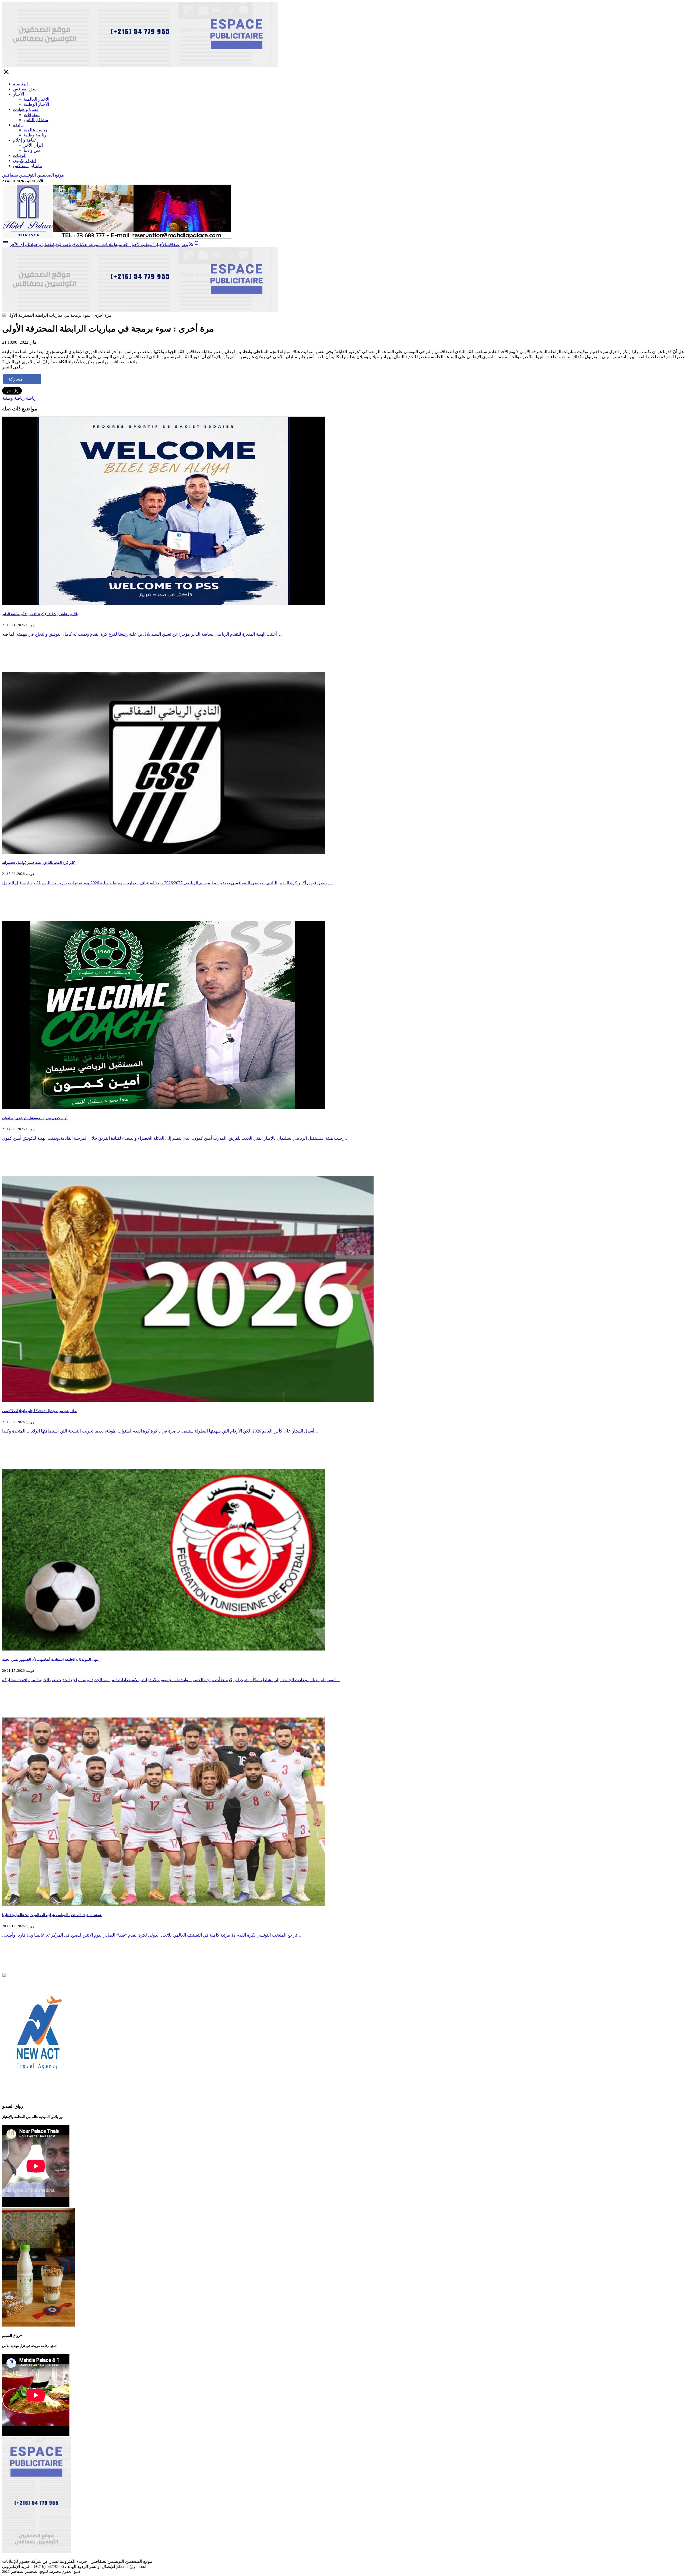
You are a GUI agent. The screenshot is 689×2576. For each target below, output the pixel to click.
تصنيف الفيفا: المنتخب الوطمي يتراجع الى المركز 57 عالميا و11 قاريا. (52, 1915)
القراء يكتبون (24, 161)
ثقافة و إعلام (24, 140)
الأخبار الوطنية (36, 104)
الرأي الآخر (33, 145)
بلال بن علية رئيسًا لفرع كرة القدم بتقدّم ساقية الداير (40, 614)
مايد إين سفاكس (27, 166)
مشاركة (16, 379)
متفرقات (32, 115)
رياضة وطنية (35, 135)
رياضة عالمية (35, 130)
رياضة (18, 125)
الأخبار (18, 94)
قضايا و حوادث (26, 109)
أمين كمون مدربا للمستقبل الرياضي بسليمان (35, 1118)
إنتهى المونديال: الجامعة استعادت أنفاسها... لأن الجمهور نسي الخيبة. (51, 1660)
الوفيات (20, 155)
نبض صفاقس (25, 89)
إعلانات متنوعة (102, 244)
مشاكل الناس (36, 120)
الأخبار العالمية (36, 99)
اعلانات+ (81, 244)
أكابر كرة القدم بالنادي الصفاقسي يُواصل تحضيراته (39, 863)
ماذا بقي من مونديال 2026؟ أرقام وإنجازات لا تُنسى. (40, 1411)
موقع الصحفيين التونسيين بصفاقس (33, 175)
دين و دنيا (32, 150)
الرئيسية (20, 84)
